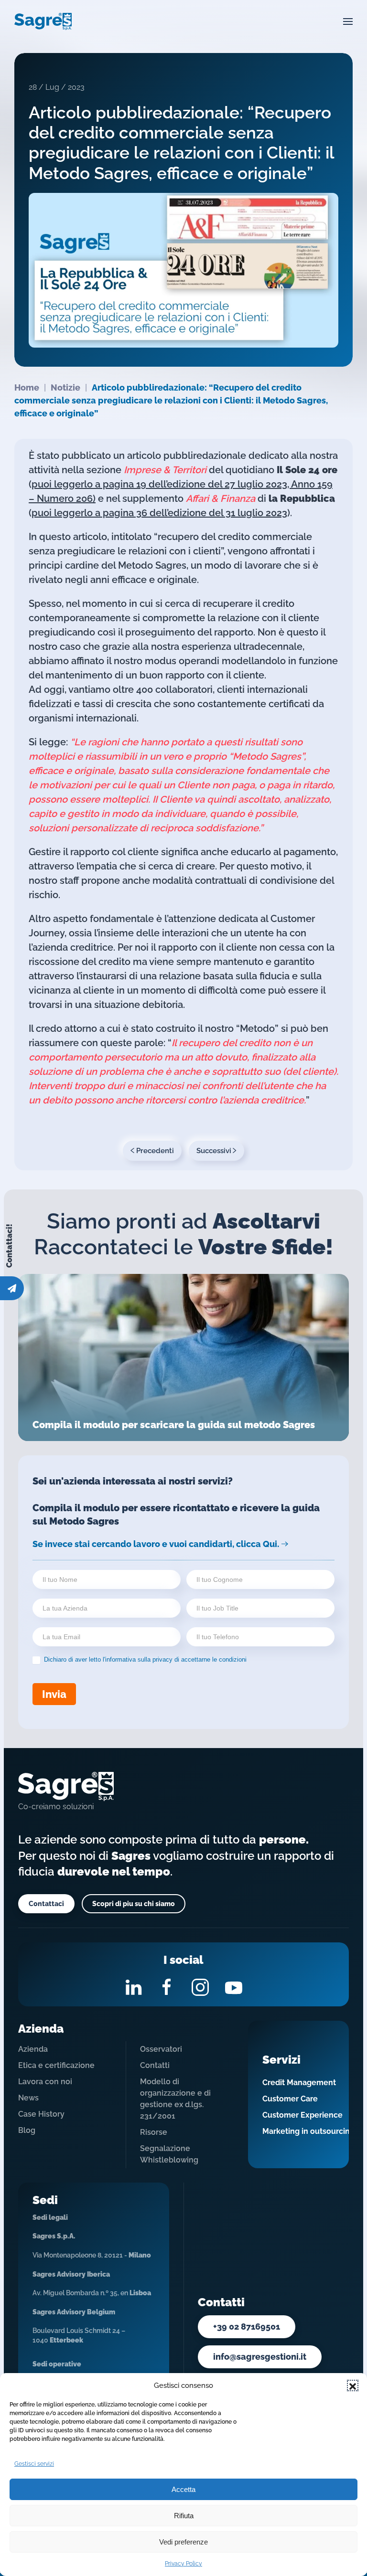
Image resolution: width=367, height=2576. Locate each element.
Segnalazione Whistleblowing (169, 2154)
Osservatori (161, 2049)
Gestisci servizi (34, 2464)
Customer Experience (302, 2115)
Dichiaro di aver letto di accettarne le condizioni (144, 1659)
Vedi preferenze (183, 2542)
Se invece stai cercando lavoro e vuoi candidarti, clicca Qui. (156, 1544)
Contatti (155, 2065)
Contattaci (46, 1904)
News (28, 2098)
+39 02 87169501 (247, 2327)
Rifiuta (184, 2516)
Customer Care (290, 2099)
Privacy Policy (183, 2564)
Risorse (154, 2132)
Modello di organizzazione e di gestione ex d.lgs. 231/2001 (175, 2099)
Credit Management (299, 2083)
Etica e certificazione (56, 2065)
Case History (41, 2114)
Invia (54, 1694)
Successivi (214, 1151)
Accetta (183, 2489)
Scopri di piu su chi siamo (134, 1904)
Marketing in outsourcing (308, 2131)
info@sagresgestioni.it (260, 2357)
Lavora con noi (45, 2082)
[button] (353, 2385)
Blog (27, 2130)
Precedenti (155, 1151)
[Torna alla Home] (43, 21)
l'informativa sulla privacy (138, 1659)
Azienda (33, 2049)
